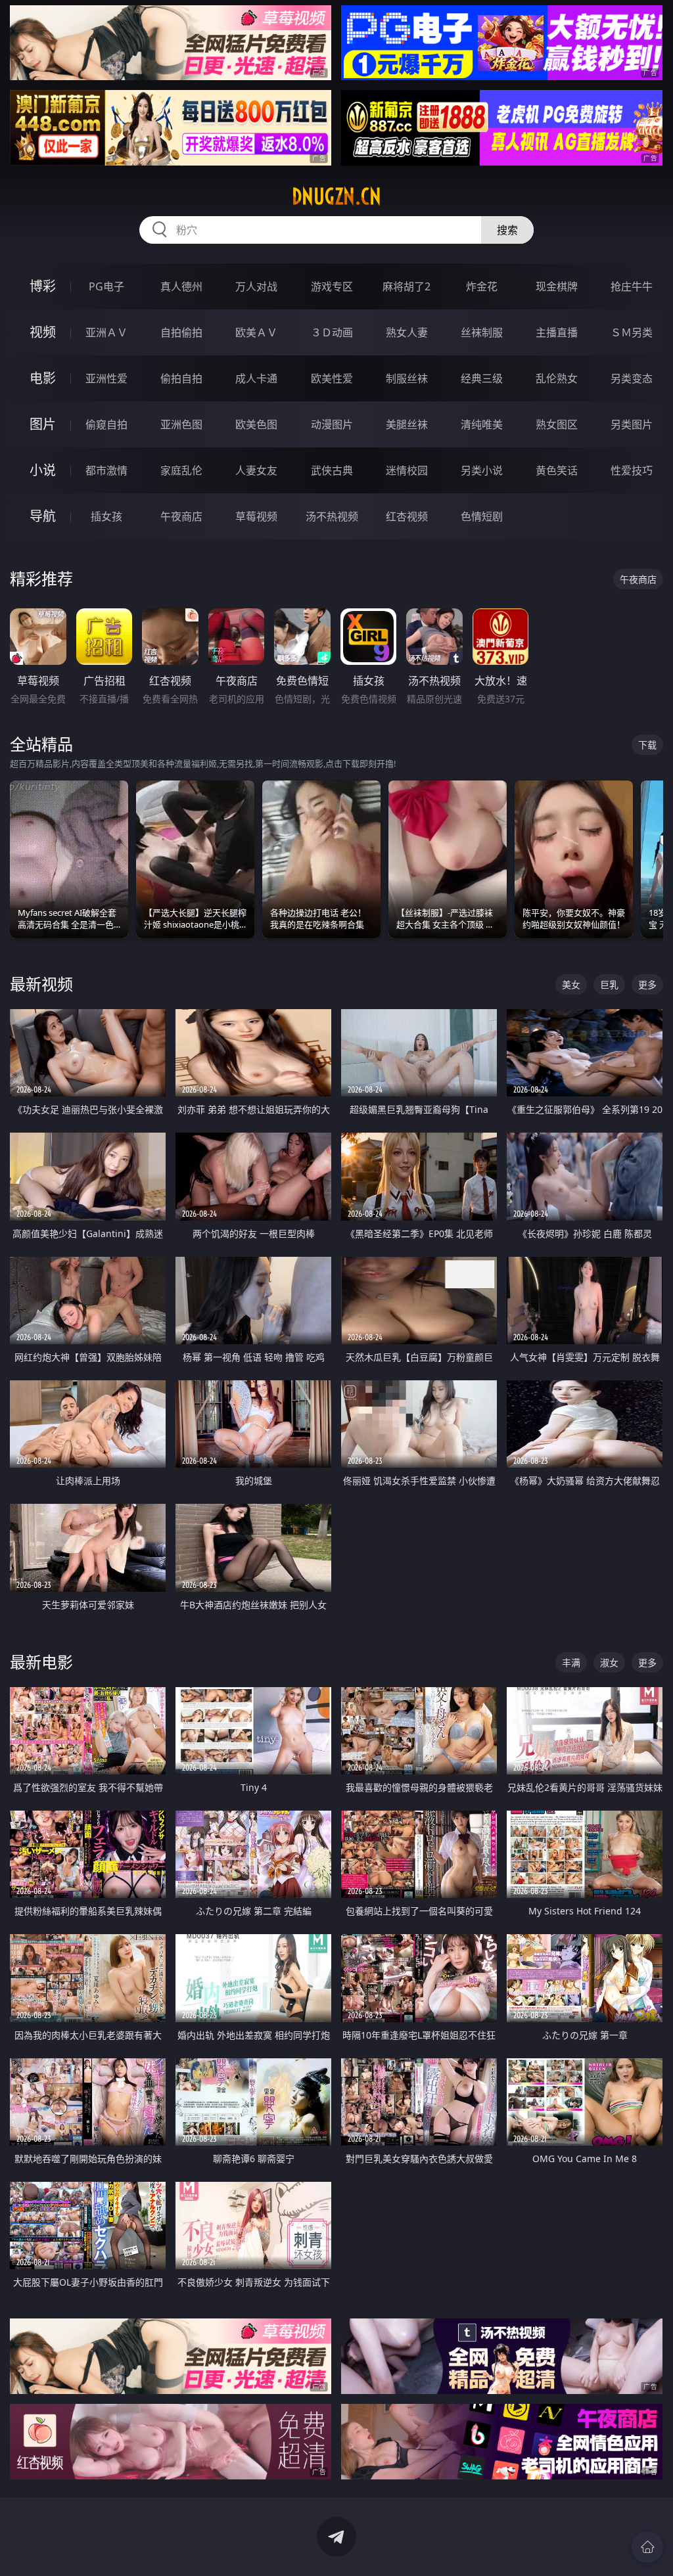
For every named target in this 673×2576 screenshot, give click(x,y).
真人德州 (181, 286)
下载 (647, 745)
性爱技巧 (632, 470)
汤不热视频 (332, 516)
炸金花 (482, 286)
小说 (43, 470)
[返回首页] (647, 2547)
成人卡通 (256, 378)
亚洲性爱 (106, 378)
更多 (647, 984)
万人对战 (256, 286)
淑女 (609, 1662)
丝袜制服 (482, 332)
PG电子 (106, 286)
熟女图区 (557, 424)
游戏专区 (332, 286)
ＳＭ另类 (632, 332)
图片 (43, 424)
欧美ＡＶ (256, 332)
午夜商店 (181, 516)
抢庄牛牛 (632, 286)
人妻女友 (256, 470)
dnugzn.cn (336, 196)
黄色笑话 (557, 470)
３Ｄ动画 (332, 332)
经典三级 (482, 378)
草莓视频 (256, 516)
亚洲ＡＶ (106, 332)
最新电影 (41, 1662)
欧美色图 (256, 424)
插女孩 (106, 516)
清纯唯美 (482, 424)
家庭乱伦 (181, 470)
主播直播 (557, 332)
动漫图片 (332, 424)
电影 (43, 378)
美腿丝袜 (407, 424)
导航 (43, 516)
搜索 (507, 230)
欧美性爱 (332, 378)
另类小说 (482, 470)
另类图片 (632, 424)
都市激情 (106, 470)
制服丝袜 (407, 378)
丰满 (571, 1662)
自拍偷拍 (181, 332)
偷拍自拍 (181, 378)
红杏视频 (407, 516)
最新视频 (41, 984)
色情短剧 (482, 516)
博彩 (43, 286)
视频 (43, 332)
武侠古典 (332, 470)
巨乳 (609, 984)
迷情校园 (407, 470)
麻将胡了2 (406, 286)
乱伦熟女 (557, 378)
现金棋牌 (557, 286)
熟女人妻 (407, 332)
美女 (571, 984)
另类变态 (632, 378)
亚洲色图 (181, 424)
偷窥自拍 (106, 424)
